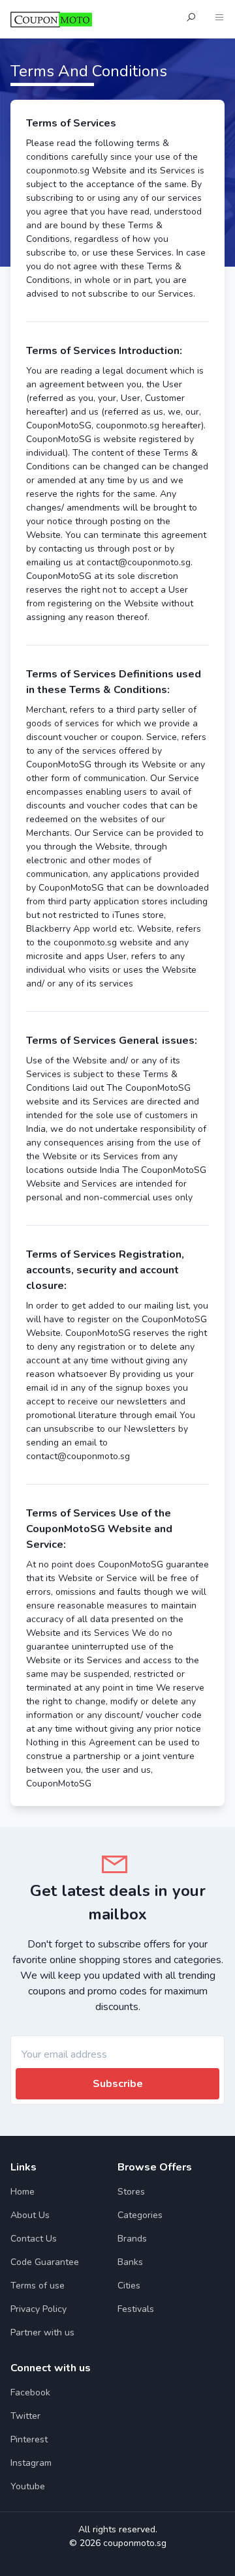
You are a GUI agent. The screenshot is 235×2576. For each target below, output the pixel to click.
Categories (140, 2215)
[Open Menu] (219, 19)
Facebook (30, 2392)
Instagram (31, 2463)
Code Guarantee (45, 2262)
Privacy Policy (39, 2309)
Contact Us (34, 2239)
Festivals (136, 2309)
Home (23, 2192)
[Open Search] (191, 19)
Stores (131, 2192)
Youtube (28, 2486)
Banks (130, 2262)
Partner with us (42, 2332)
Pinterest (29, 2439)
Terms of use (38, 2286)
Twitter (25, 2416)
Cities (129, 2286)
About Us (30, 2215)
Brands (132, 2239)
